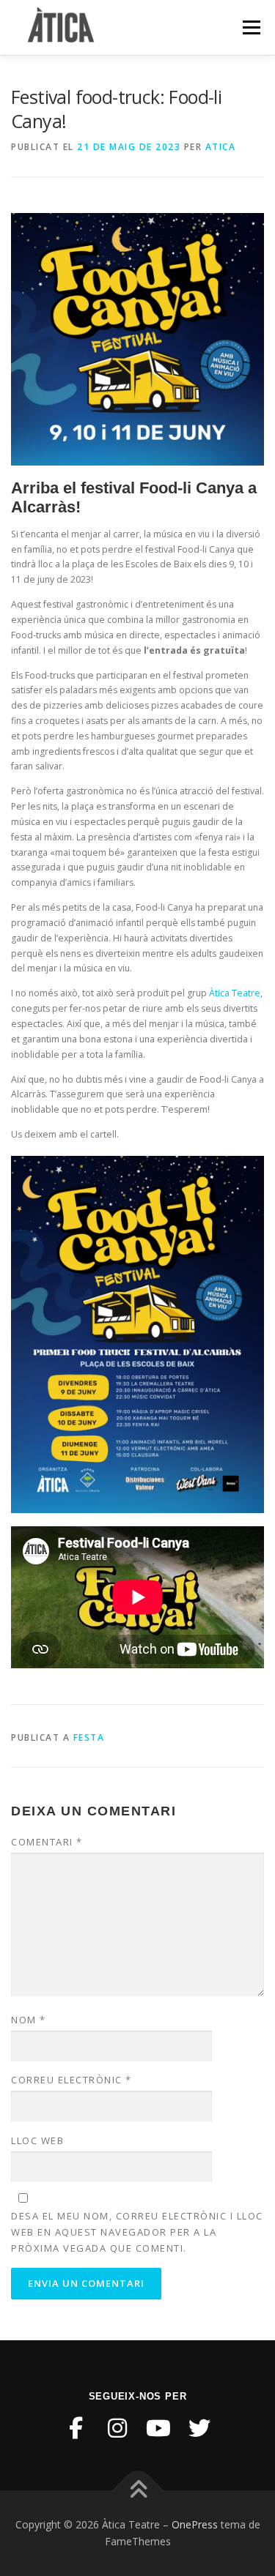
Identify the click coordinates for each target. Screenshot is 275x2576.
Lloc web (37, 2140)
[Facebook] (76, 2428)
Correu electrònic (71, 2080)
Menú (250, 27)
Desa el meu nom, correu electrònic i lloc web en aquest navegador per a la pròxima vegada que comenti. (137, 2232)
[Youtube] (158, 2428)
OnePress (195, 2524)
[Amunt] (137, 2490)
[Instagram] (117, 2428)
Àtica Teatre (235, 993)
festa (89, 1737)
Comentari (47, 1842)
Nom (29, 2020)
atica (221, 147)
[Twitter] (199, 2428)
